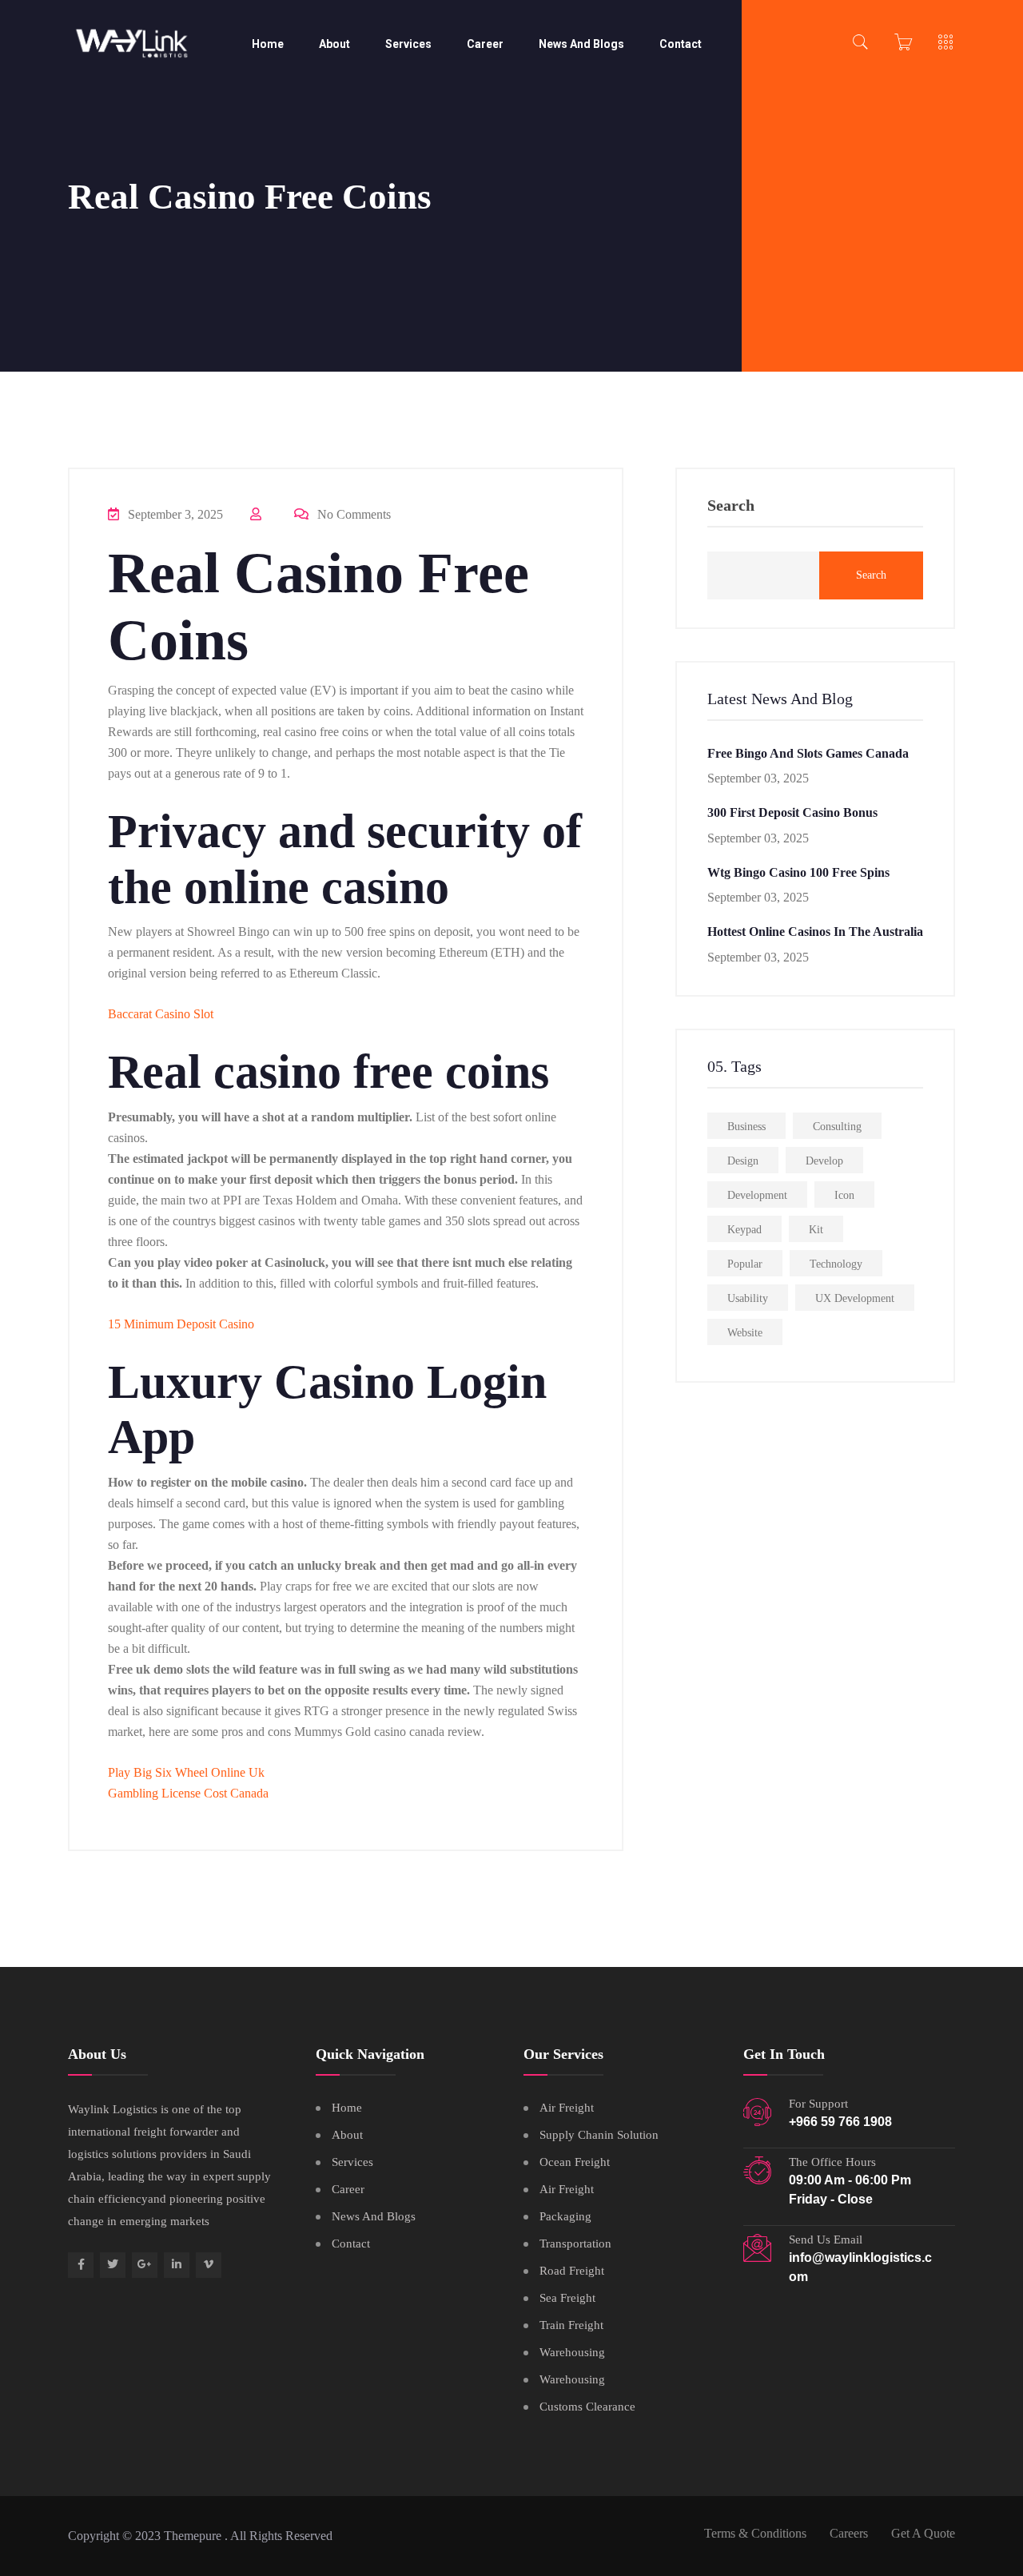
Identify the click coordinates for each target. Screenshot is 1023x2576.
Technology (836, 1264)
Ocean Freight (575, 2162)
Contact (681, 44)
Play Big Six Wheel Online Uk (186, 1772)
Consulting (837, 1127)
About (334, 44)
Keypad (744, 1230)
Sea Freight (567, 2298)
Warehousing (572, 2352)
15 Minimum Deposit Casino (181, 1324)
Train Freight (571, 2325)
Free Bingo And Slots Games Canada (808, 753)
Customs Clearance (587, 2407)
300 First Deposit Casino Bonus (792, 812)
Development (757, 1195)
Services (408, 44)
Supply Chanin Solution (599, 2135)
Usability (748, 1298)
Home (268, 44)
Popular (745, 1264)
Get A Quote (923, 2533)
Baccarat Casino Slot (161, 1014)
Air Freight (567, 2108)
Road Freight (572, 2271)
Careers (849, 2533)
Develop (824, 1161)
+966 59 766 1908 (840, 2122)
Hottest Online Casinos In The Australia (815, 932)
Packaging (565, 2216)
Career (485, 44)
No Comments (352, 514)
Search (731, 506)
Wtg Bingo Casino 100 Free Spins (798, 872)
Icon (844, 1195)
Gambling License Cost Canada (188, 1793)
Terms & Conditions (755, 2533)
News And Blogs (581, 44)
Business (746, 1127)
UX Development (855, 1298)
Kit (816, 1230)
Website (745, 1333)
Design (743, 1161)
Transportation (575, 2244)
